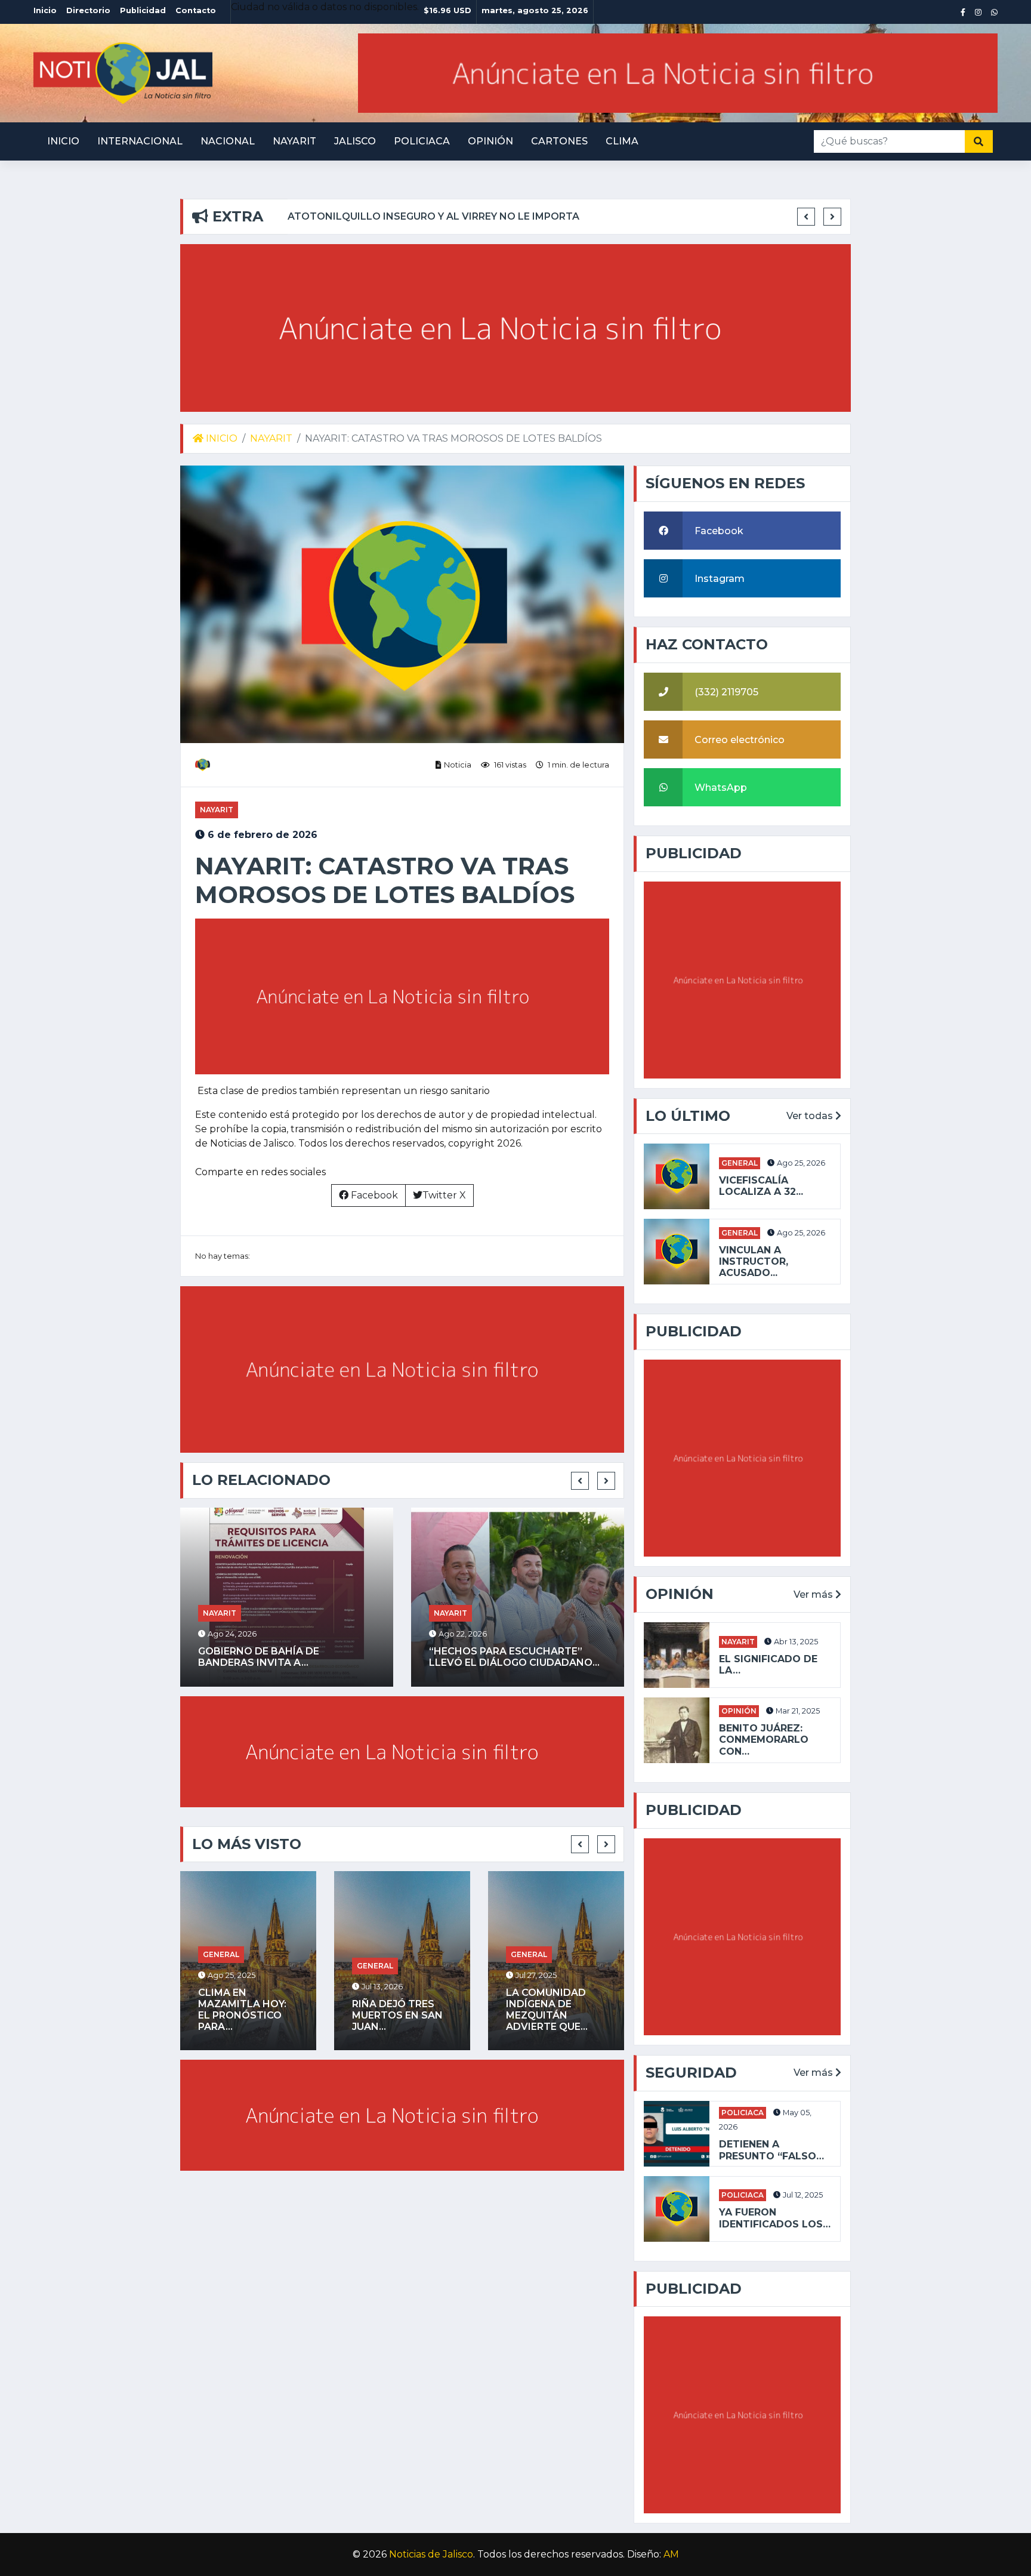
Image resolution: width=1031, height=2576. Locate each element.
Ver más (814, 1594)
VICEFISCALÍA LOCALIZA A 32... (761, 1186)
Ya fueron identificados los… (775, 2218)
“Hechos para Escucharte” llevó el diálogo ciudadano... (514, 1657)
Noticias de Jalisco (431, 2554)
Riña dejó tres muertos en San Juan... (397, 2015)
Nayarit (294, 141)
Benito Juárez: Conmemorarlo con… (764, 1740)
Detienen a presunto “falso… (771, 2150)
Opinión (490, 141)
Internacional (140, 141)
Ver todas (811, 1116)
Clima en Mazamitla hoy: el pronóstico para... (242, 2010)
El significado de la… (768, 1665)
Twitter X (444, 1195)
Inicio (63, 141)
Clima (622, 141)
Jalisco (355, 141)
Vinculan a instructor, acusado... (754, 1261)
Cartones (559, 141)
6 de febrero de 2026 (261, 835)
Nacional (228, 141)
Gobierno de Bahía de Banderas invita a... (259, 1657)
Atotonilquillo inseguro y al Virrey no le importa (433, 216)
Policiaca (422, 141)
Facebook (373, 1195)
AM (671, 2554)
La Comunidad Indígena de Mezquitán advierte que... (547, 2010)
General (221, 1954)
